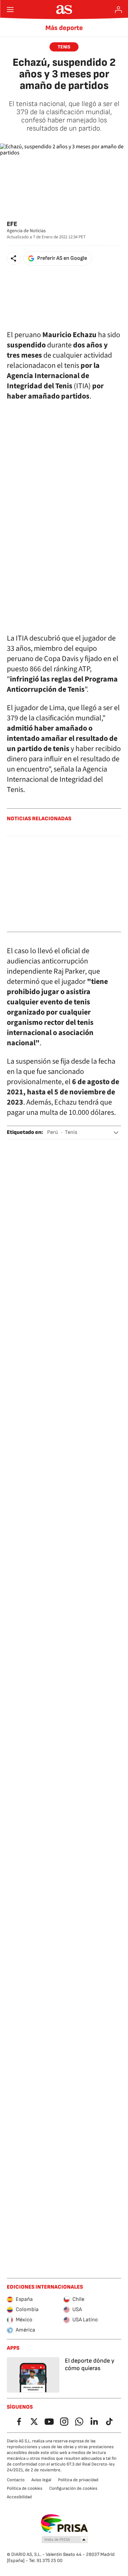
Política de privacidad (78, 2480)
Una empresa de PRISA (64, 2523)
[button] (14, 258)
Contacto (16, 2480)
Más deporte (64, 28)
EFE (12, 224)
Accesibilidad (19, 2497)
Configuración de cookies (73, 2488)
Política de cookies (25, 2488)
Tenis (71, 1132)
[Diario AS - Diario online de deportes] (64, 10)
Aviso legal (41, 2480)
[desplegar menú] (10, 10)
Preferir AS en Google (62, 258)
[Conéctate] (118, 10)
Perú (53, 1132)
